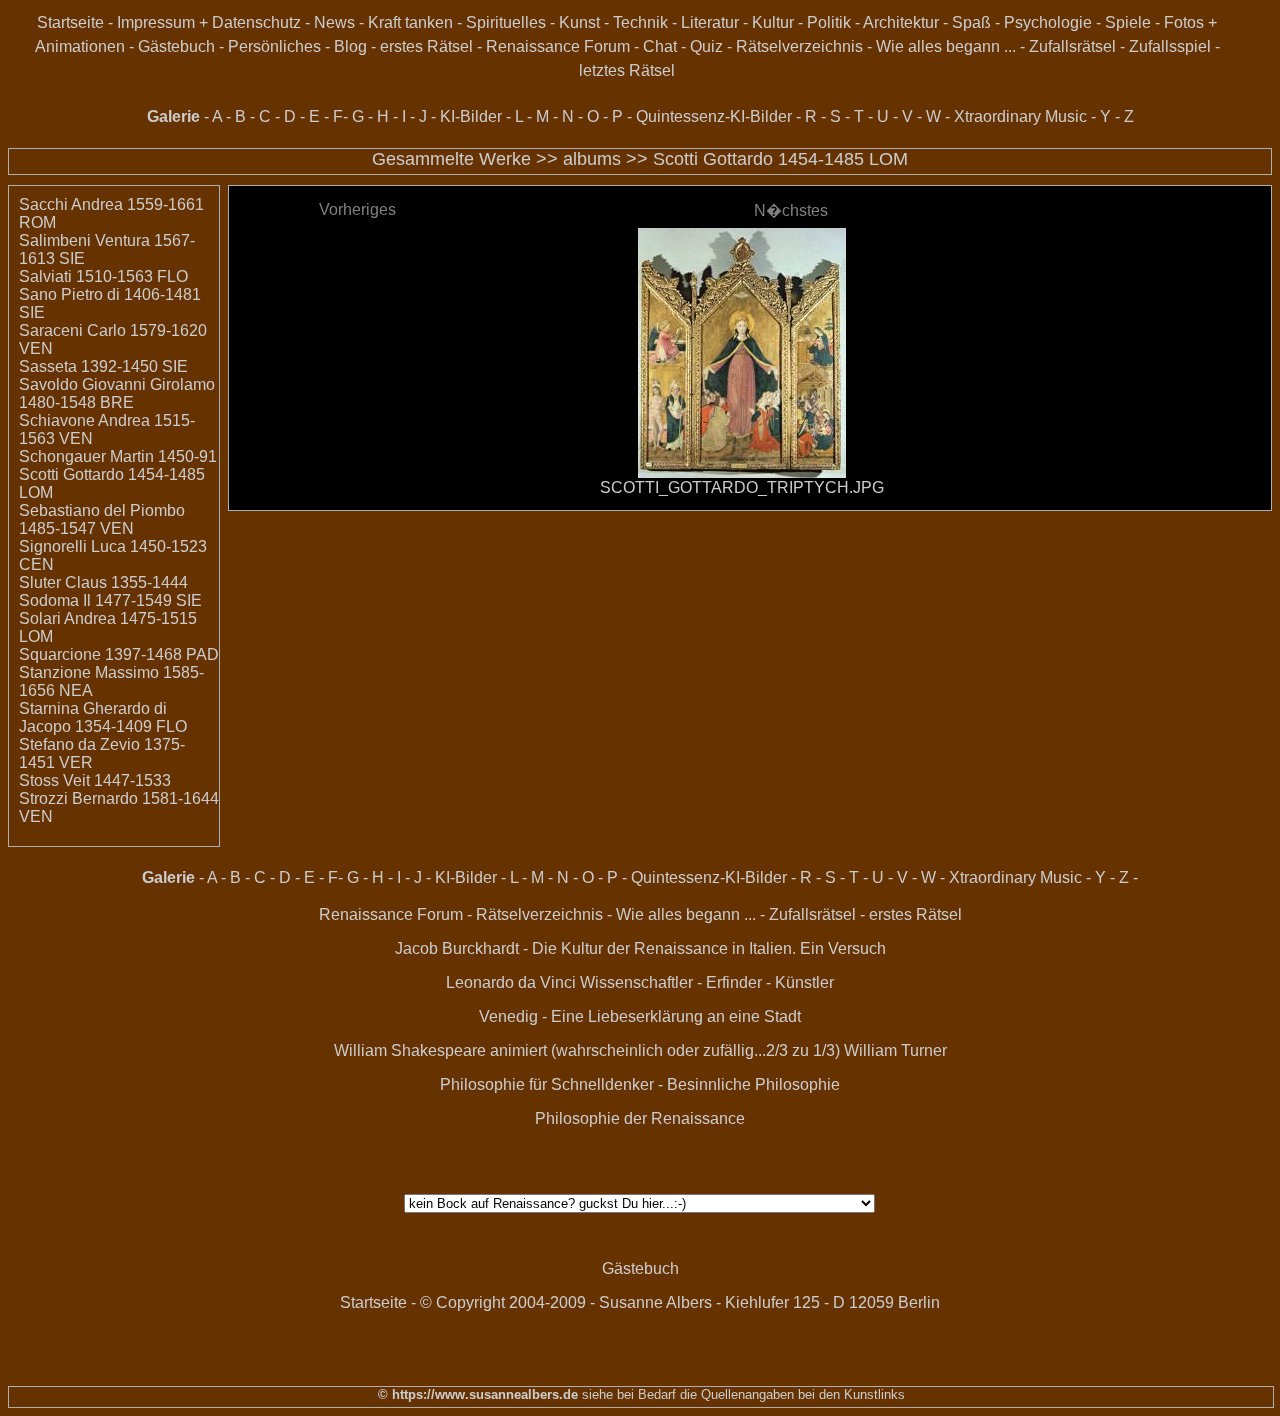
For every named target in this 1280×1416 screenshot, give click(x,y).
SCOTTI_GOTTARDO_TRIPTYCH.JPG (742, 487)
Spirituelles (506, 22)
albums (592, 159)
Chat (660, 46)
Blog (350, 46)
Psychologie (1048, 22)
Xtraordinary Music (1020, 116)
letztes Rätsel (627, 70)
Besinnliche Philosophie (753, 1084)
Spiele (1128, 22)
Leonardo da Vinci (511, 982)
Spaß (971, 22)
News (334, 22)
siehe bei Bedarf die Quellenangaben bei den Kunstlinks (741, 1394)
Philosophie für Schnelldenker (547, 1084)
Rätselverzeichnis (799, 46)
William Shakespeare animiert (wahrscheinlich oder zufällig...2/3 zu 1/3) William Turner (640, 1050)
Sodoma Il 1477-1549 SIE (110, 600)
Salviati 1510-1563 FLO (103, 276)
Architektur (901, 22)
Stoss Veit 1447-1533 (95, 780)
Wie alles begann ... (946, 46)
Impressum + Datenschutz (209, 22)
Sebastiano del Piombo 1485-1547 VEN (102, 519)
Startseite (70, 22)
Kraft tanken (410, 22)
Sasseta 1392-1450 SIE (103, 366)
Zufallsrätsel (1072, 46)
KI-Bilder (471, 116)
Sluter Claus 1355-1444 (103, 582)
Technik (640, 22)
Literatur (710, 22)
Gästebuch (176, 46)
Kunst (579, 22)
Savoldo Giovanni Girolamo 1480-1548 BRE (117, 393)
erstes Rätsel (426, 46)
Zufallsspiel (1170, 46)
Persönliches (274, 46)
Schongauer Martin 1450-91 (118, 456)
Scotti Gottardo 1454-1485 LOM (780, 159)
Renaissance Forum (558, 46)
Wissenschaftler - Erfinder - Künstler (707, 982)
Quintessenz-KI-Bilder (714, 116)
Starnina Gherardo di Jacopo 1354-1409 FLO (103, 717)
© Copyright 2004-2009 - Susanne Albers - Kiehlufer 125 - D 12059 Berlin (680, 1302)
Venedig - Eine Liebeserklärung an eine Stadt (640, 1016)
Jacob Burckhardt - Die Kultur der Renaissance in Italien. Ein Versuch (640, 948)
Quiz (706, 46)
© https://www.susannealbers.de (478, 1394)
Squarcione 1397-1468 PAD (119, 654)
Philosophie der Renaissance (640, 1118)
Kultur (773, 22)
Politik (829, 22)
